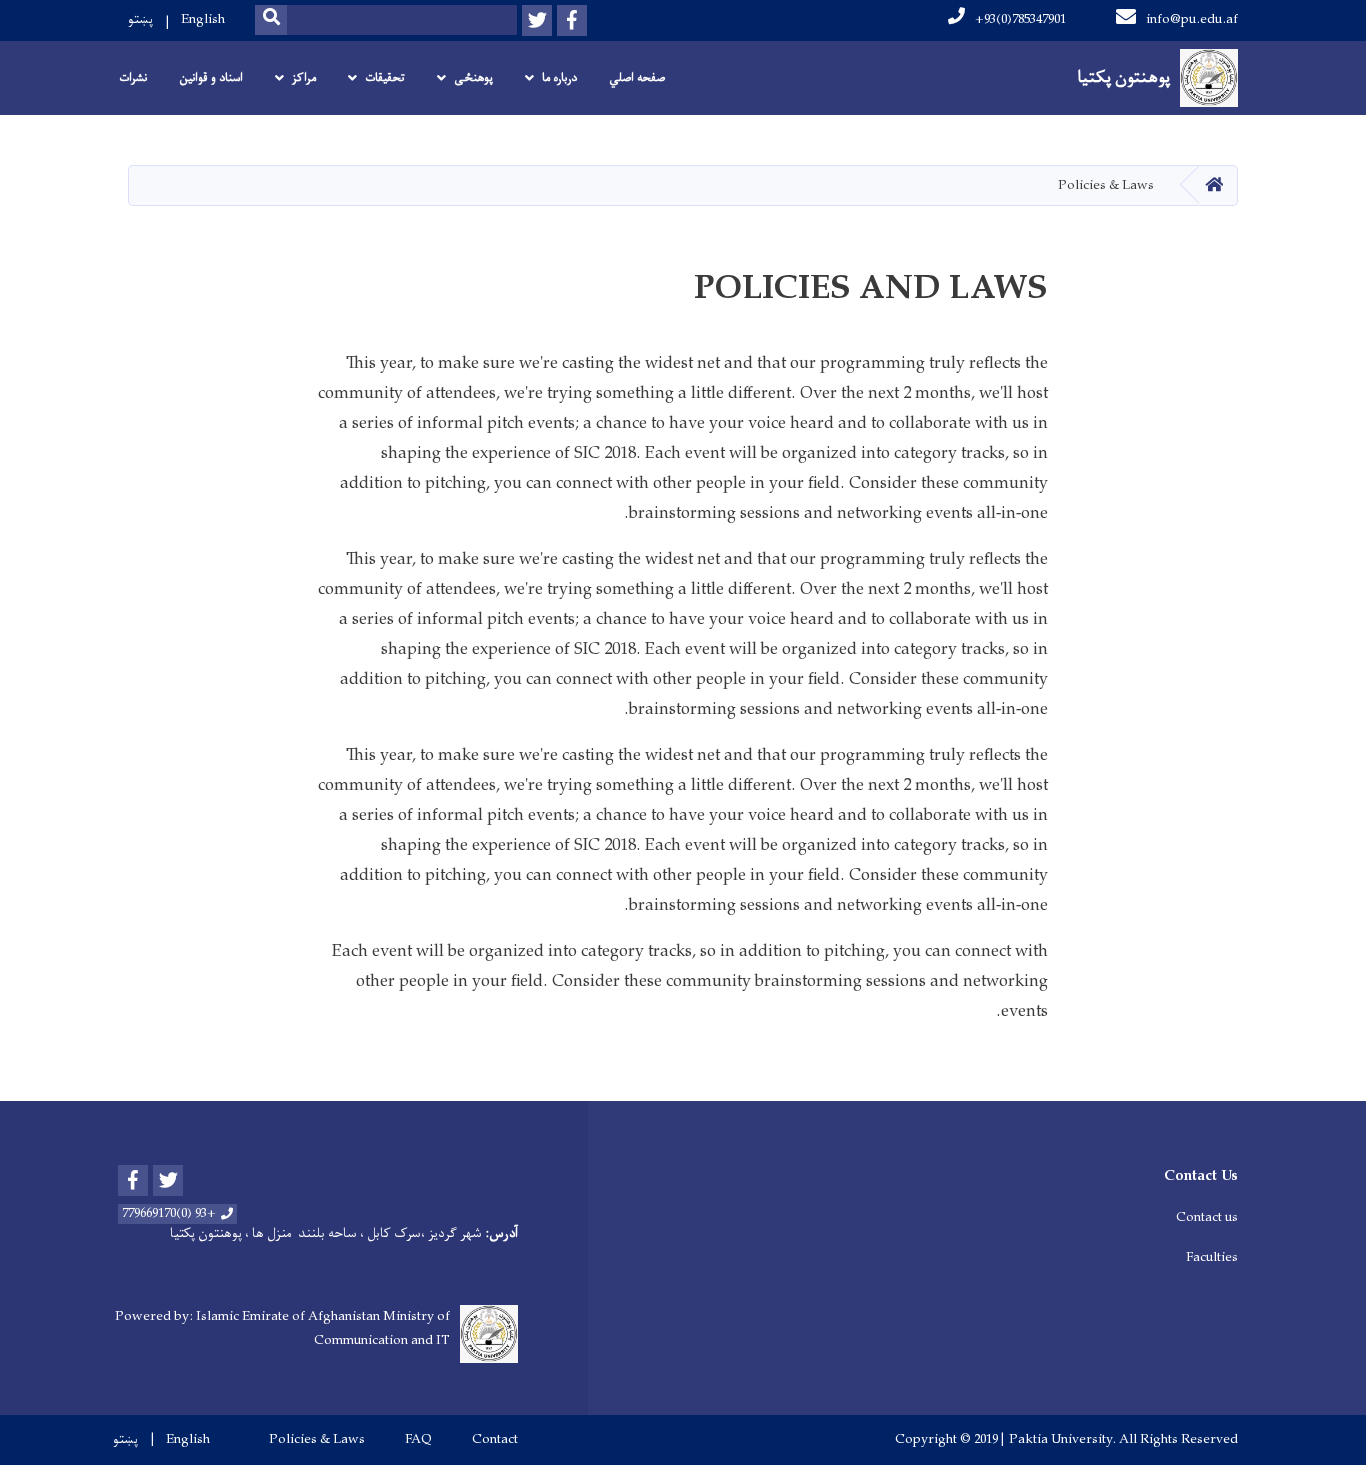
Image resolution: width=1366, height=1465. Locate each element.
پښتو (140, 19)
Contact (495, 1440)
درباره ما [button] (559, 78)
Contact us (1207, 1217)
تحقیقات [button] (385, 78)
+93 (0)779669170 (169, 1214)
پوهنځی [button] (473, 78)
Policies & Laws (317, 1440)
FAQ (418, 1440)
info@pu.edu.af (1192, 19)
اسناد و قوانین (211, 78)
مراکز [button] (304, 78)
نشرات (133, 78)
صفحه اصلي (637, 78)
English (203, 19)
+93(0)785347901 (1020, 19)
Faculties (1212, 1257)
